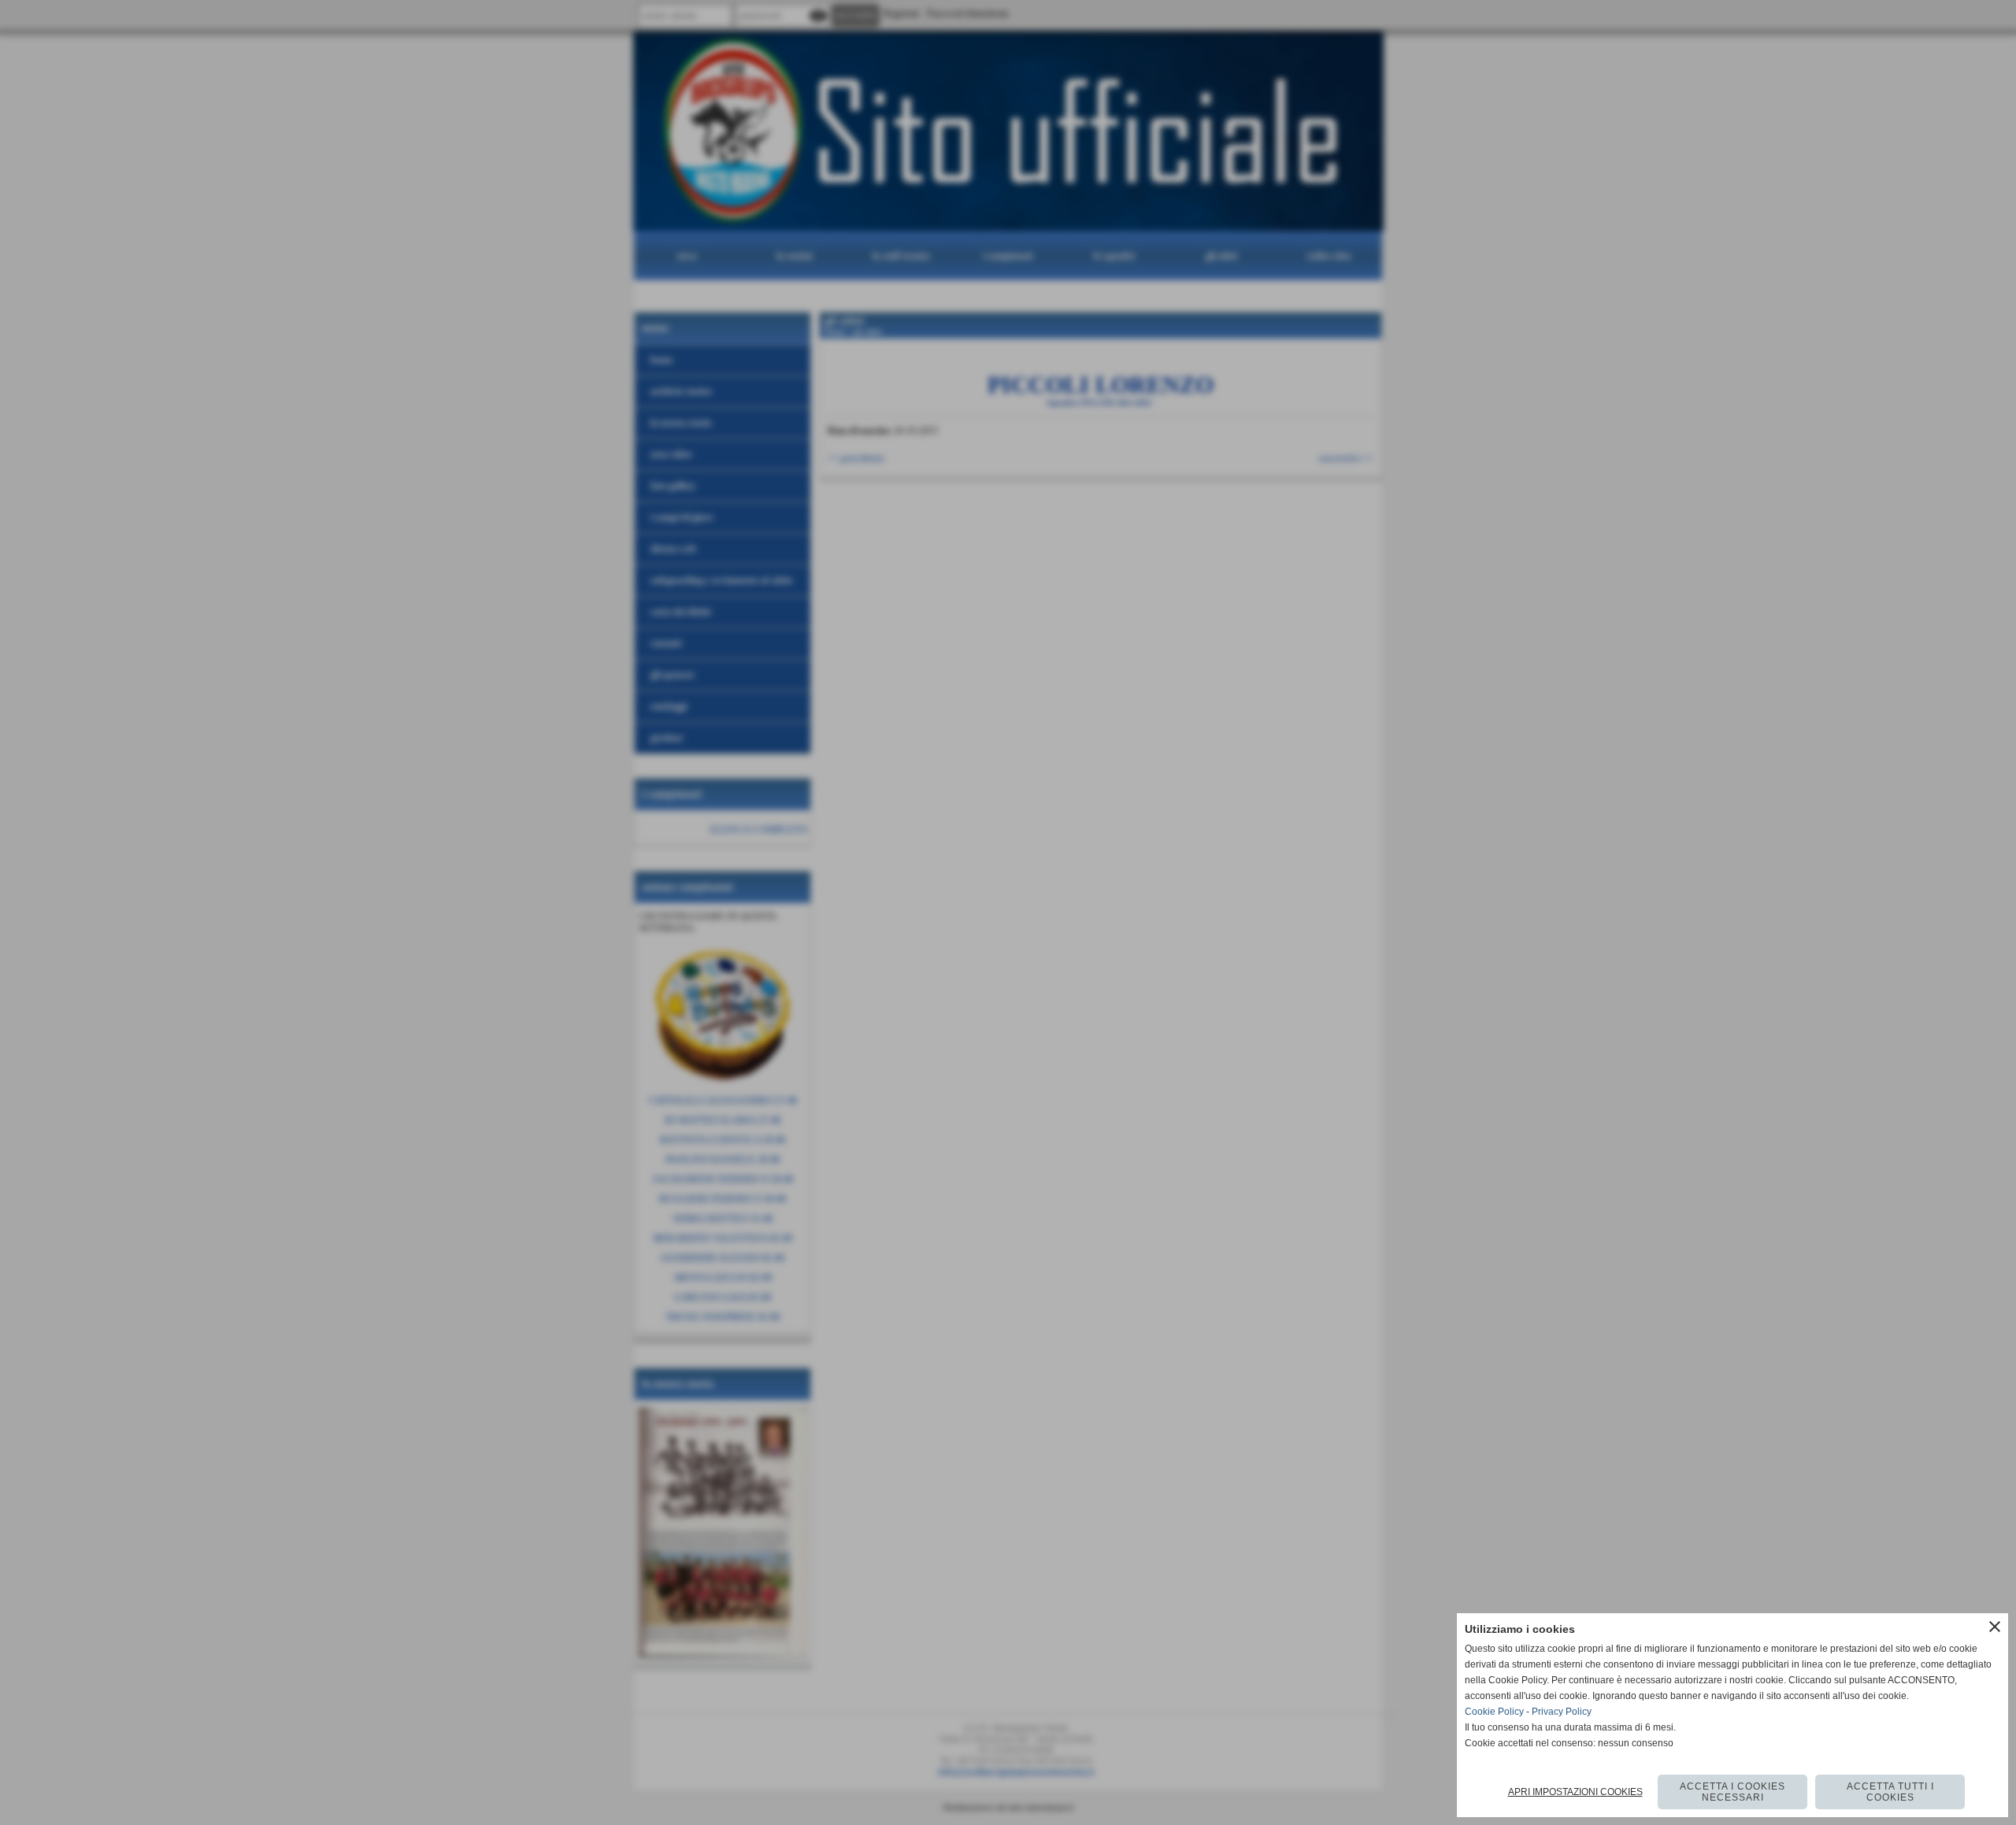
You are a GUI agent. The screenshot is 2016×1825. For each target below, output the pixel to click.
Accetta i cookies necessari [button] (1732, 1792)
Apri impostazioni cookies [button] (1575, 1792)
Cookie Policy (1494, 1712)
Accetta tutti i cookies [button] (1890, 1792)
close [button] (1995, 1627)
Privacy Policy (1562, 1712)
